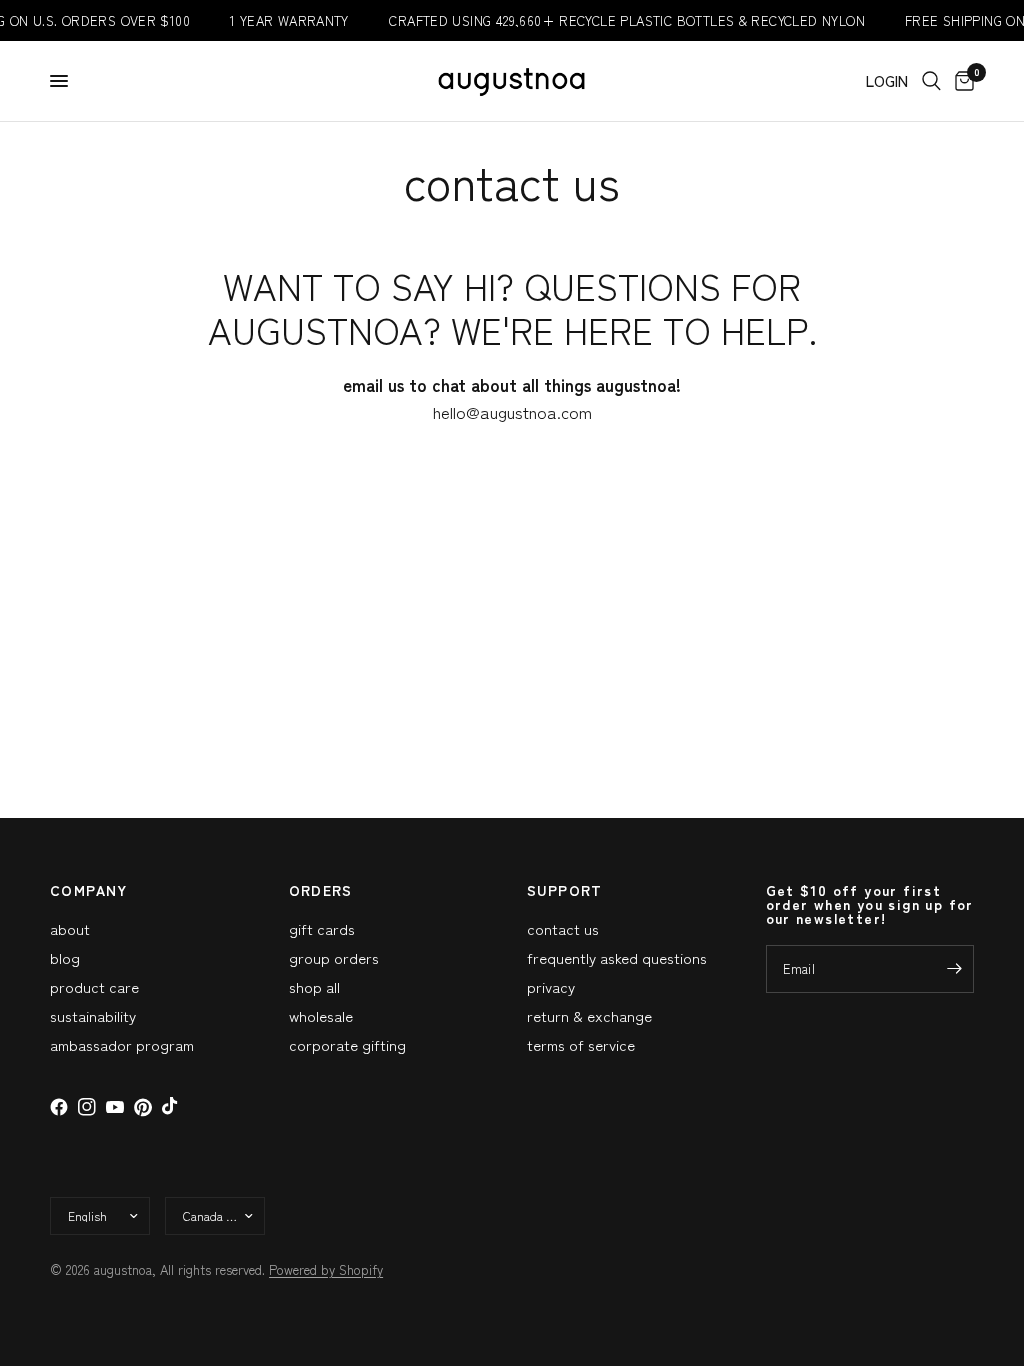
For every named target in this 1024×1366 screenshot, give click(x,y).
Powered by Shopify (326, 1269)
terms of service (581, 1044)
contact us (563, 928)
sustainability (93, 1015)
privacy (551, 986)
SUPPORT (565, 890)
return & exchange (589, 1015)
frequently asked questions (617, 957)
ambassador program (122, 1044)
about (70, 928)
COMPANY (89, 890)
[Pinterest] (143, 1107)
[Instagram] (87, 1107)
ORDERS (321, 890)
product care (94, 986)
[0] (961, 81)
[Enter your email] (954, 969)
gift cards (322, 928)
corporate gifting (347, 1044)
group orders (334, 957)
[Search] (931, 81)
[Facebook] (59, 1107)
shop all (314, 986)
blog (65, 957)
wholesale (321, 1015)
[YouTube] (115, 1107)
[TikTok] (171, 1107)
